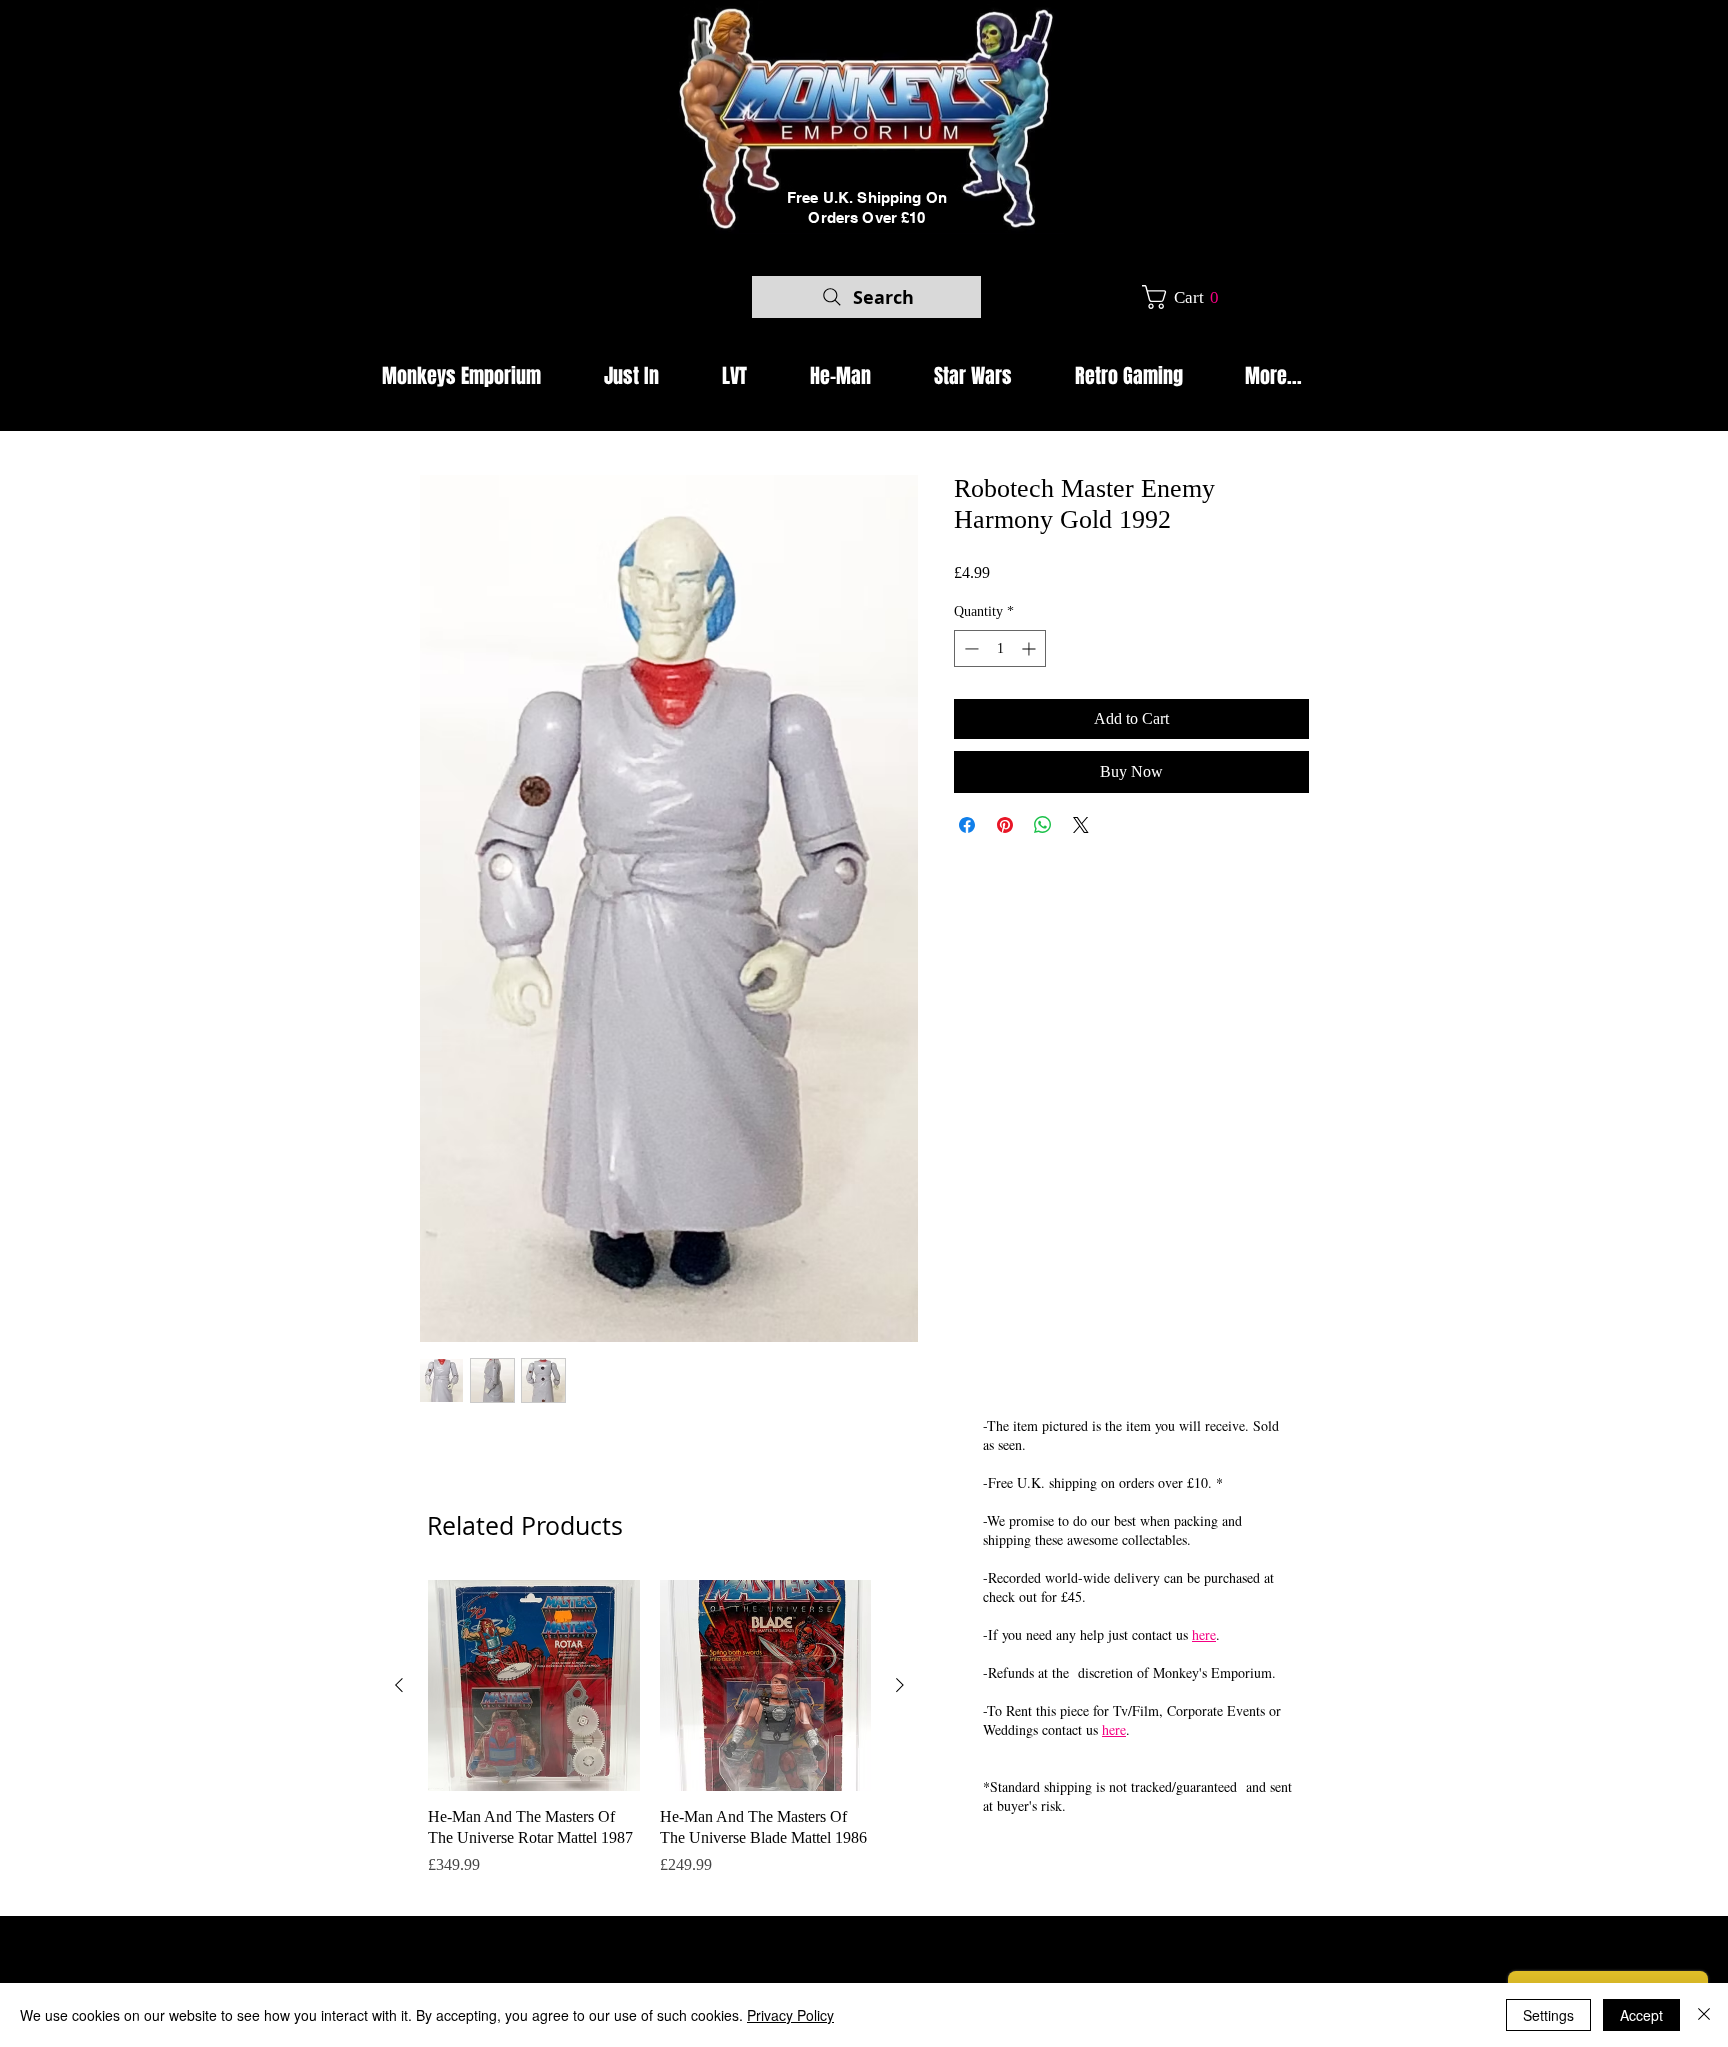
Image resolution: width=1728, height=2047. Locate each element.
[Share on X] (1081, 825)
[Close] (1704, 2015)
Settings (1548, 2015)
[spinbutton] (1000, 648)
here (1204, 1634)
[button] (1187, 297)
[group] (649, 1739)
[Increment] (1030, 648)
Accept (1641, 2015)
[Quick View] (534, 1686)
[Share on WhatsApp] (1043, 825)
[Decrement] (969, 648)
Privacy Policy (790, 2015)
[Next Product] (900, 1685)
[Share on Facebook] (967, 825)
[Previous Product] (399, 1685)
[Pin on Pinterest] (1005, 825)
